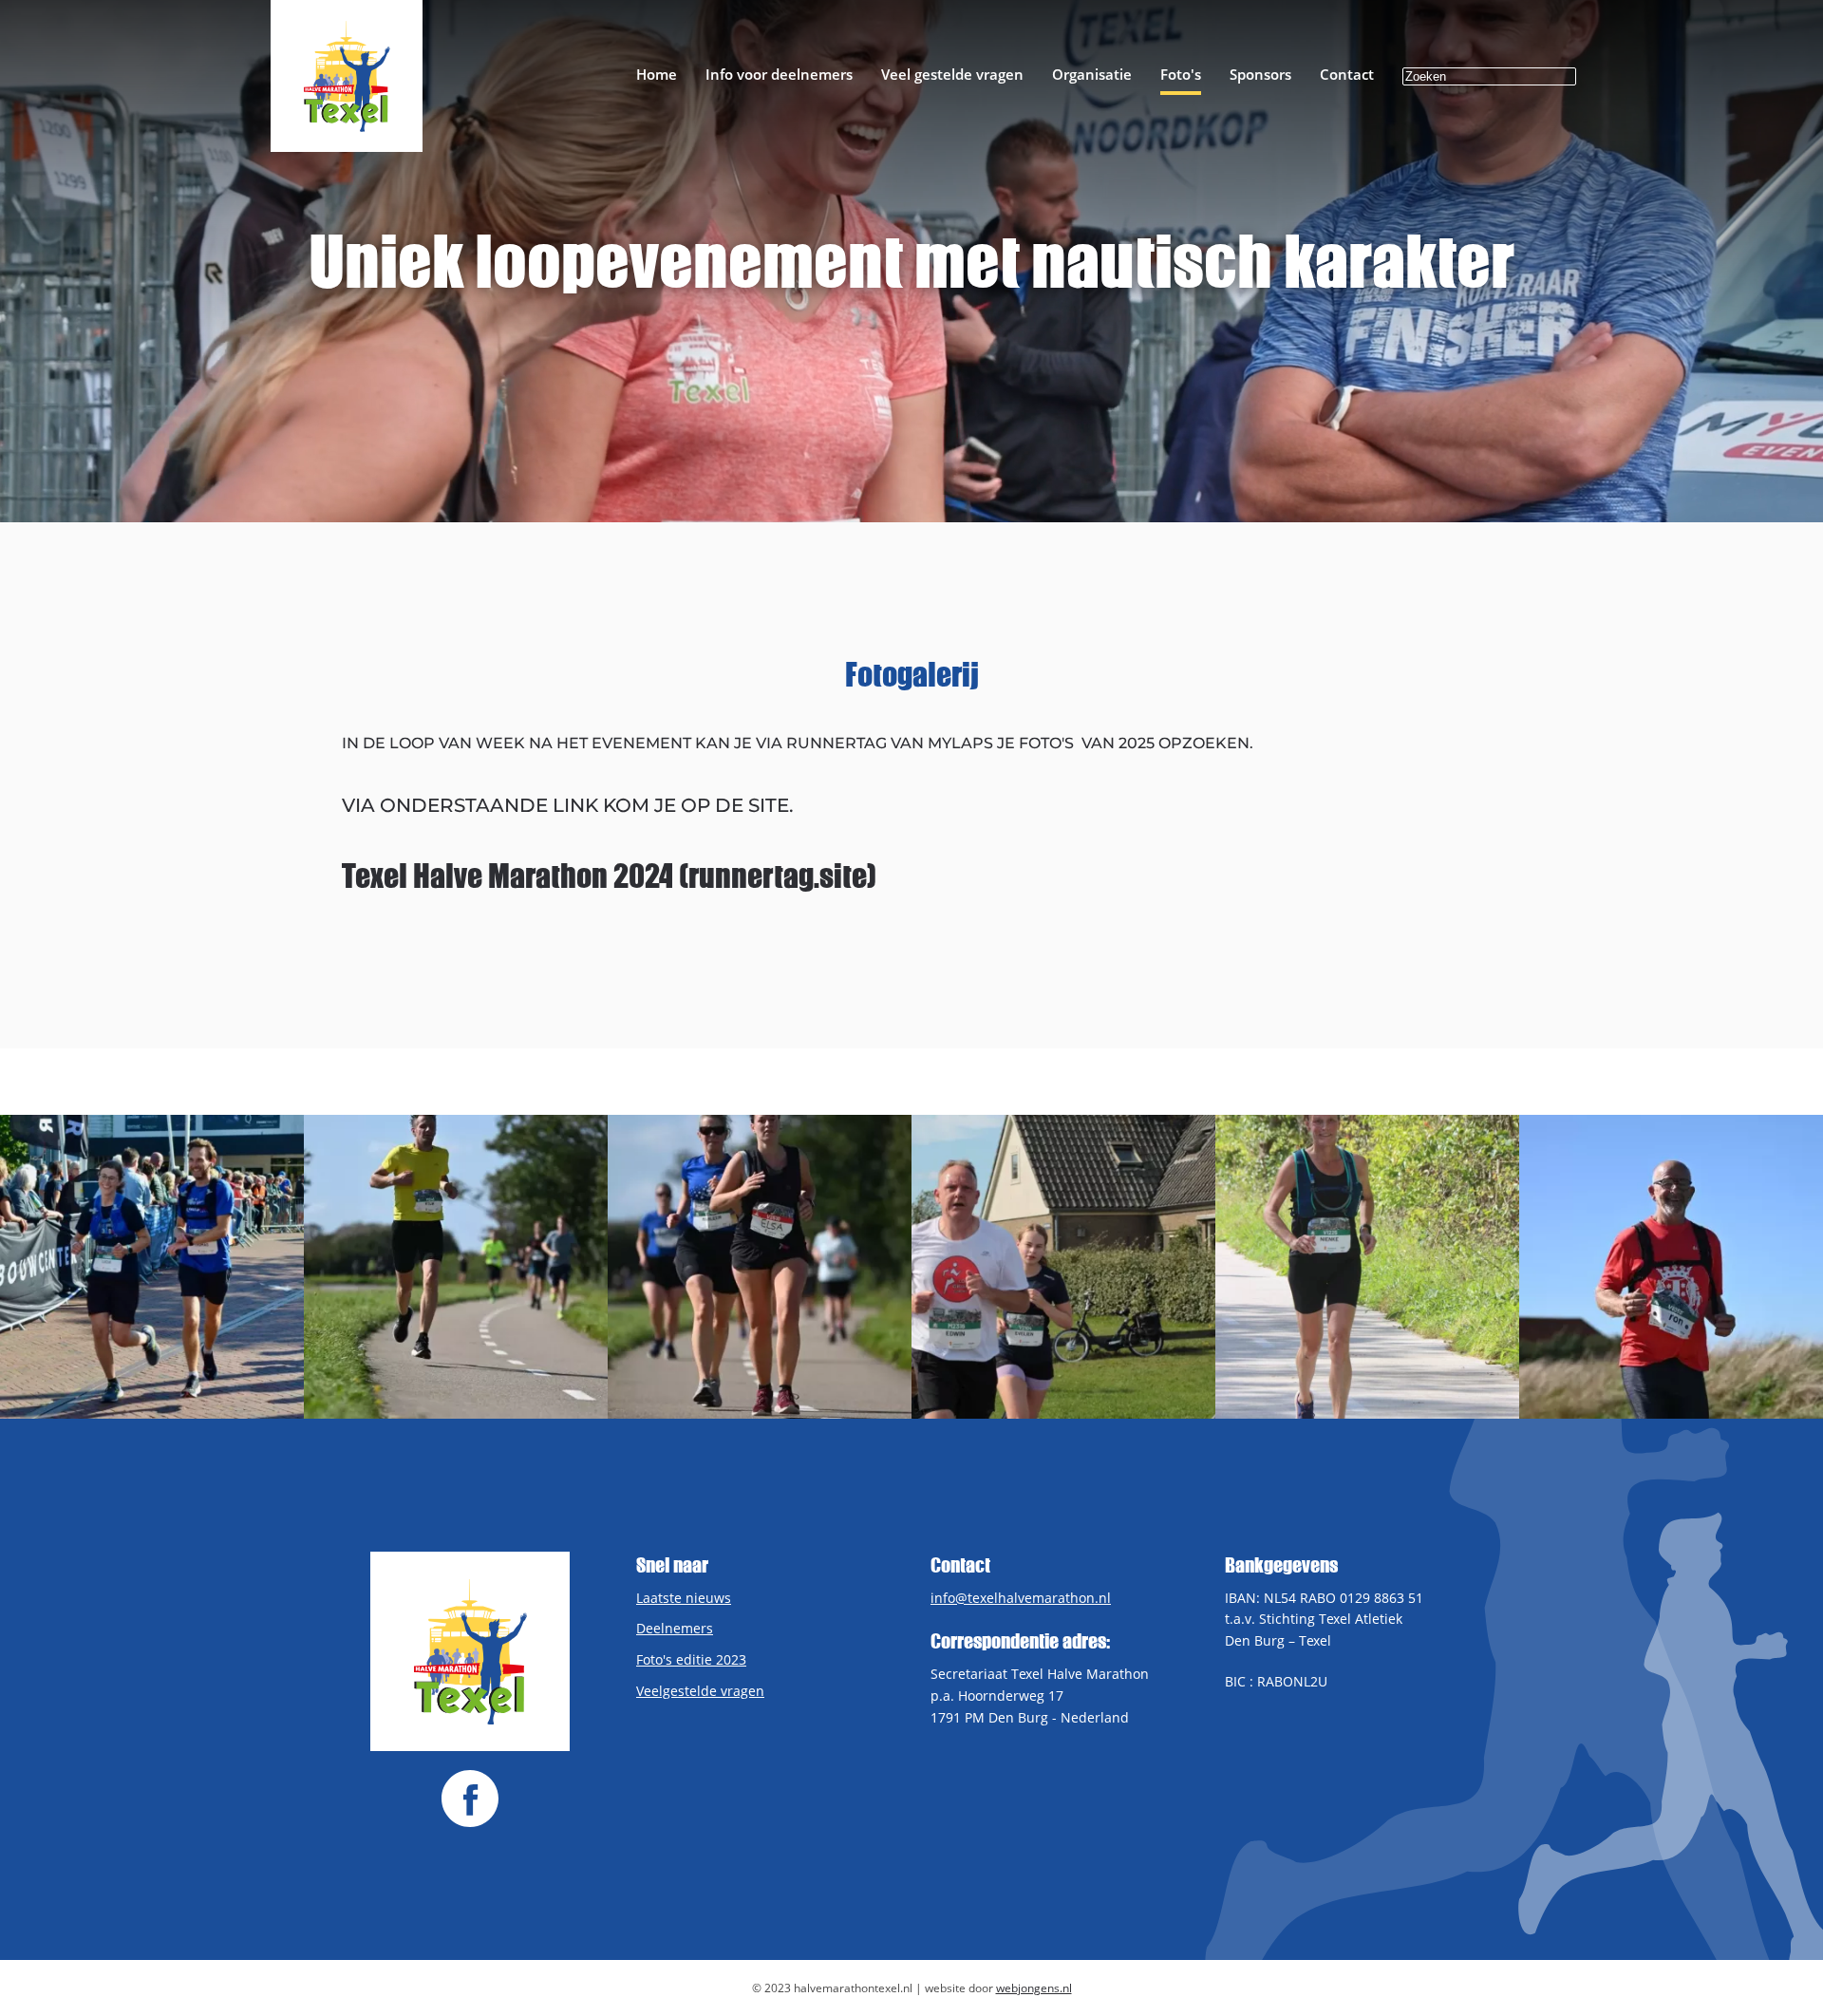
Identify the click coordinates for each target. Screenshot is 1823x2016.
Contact (1347, 74)
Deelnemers (675, 1628)
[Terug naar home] (347, 76)
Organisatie (1092, 74)
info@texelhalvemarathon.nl (1021, 1598)
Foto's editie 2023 (691, 1659)
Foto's (1181, 74)
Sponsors (1260, 74)
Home (657, 74)
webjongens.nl (1034, 1988)
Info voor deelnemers (779, 74)
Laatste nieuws (684, 1598)
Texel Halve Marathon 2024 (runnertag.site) (609, 876)
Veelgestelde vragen (700, 1691)
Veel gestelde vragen (952, 74)
